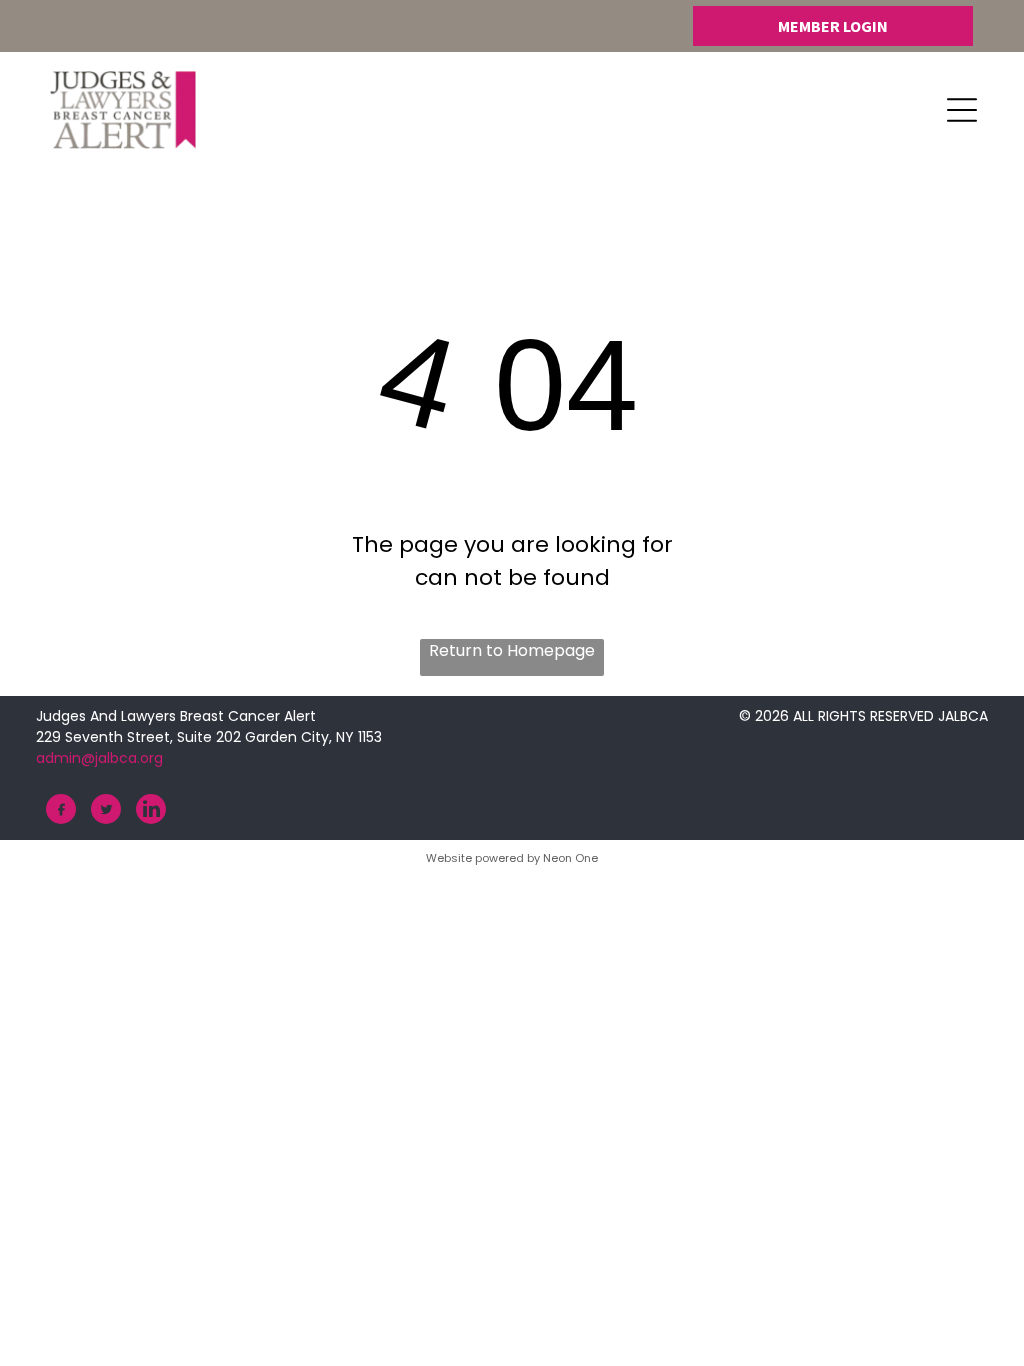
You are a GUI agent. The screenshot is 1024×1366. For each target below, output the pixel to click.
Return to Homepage (512, 650)
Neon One (570, 858)
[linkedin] (151, 811)
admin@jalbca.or (95, 758)
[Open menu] (962, 110)
